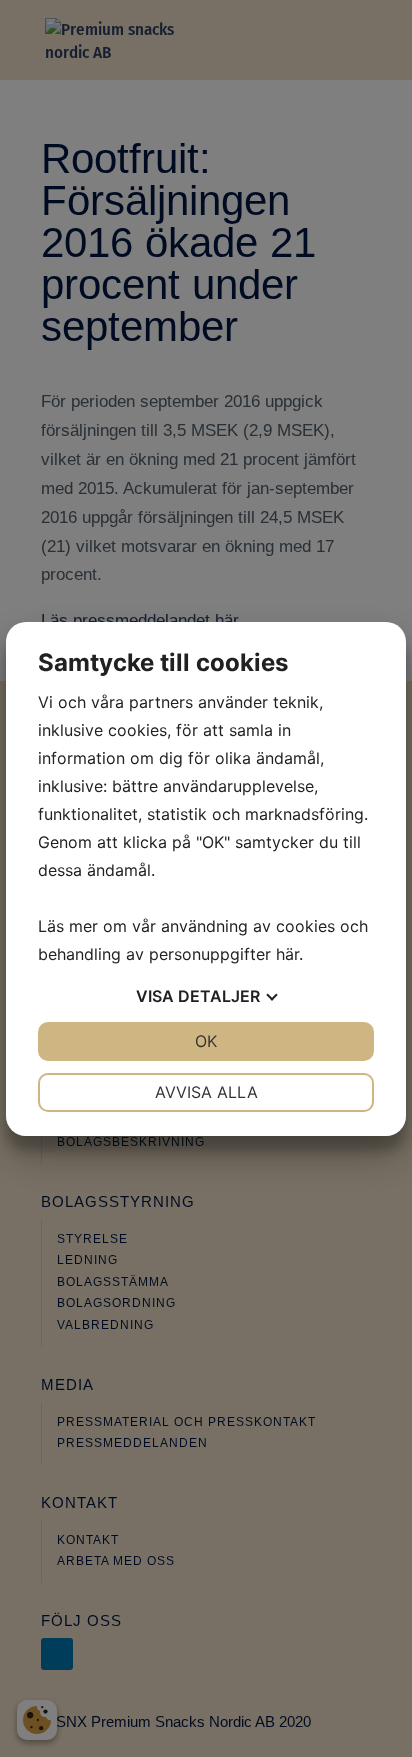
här (287, 954)
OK (206, 1041)
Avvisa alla (206, 1092)
